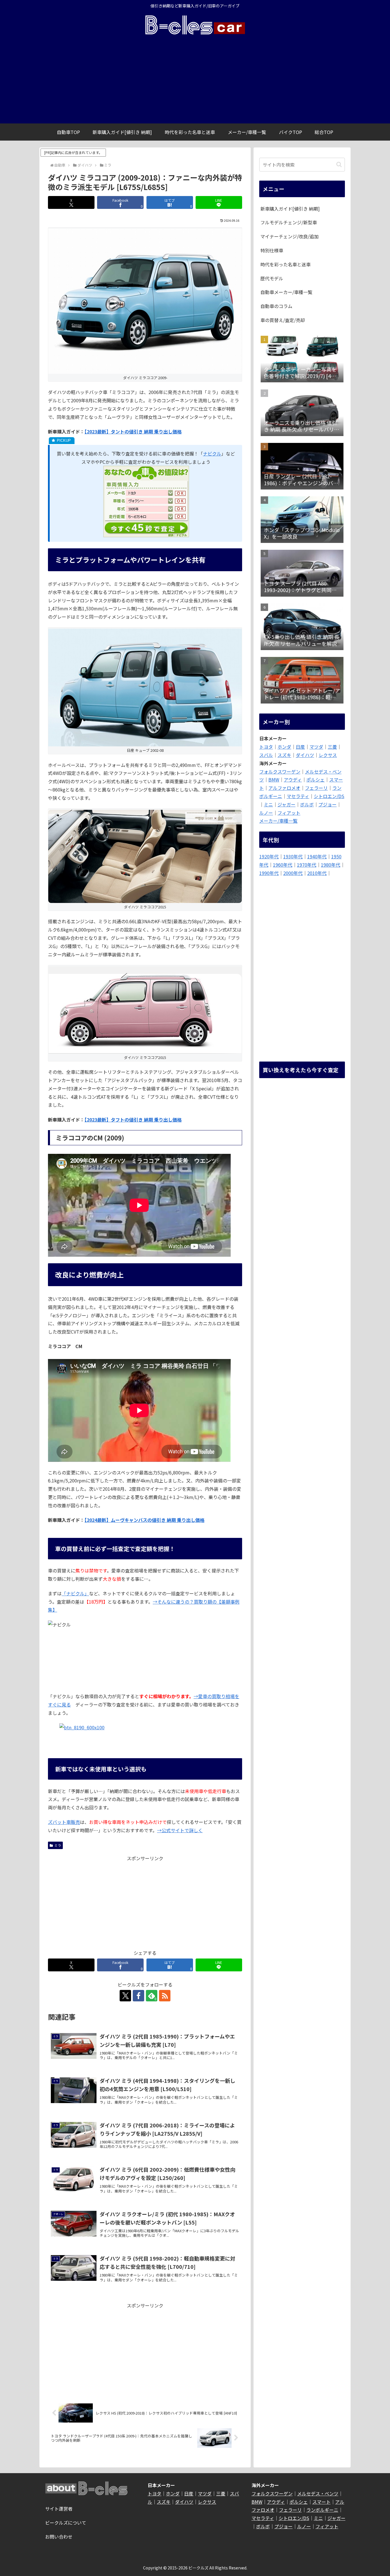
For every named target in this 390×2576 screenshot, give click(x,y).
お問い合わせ (59, 2537)
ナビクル (212, 453)
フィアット (289, 813)
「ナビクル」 (75, 1593)
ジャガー (287, 804)
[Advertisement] (195, 81)
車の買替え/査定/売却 (283, 320)
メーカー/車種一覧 (278, 821)
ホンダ (284, 747)
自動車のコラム (276, 306)
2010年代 (317, 873)
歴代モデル (272, 278)
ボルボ (307, 804)
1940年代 (317, 856)
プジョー (327, 804)
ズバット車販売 (64, 1822)
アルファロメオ (284, 788)
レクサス (328, 755)
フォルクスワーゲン (280, 772)
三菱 (332, 747)
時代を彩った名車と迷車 (286, 264)
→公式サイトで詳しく (180, 1830)
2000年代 (293, 873)
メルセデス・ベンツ (318, 2493)
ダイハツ (305, 755)
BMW (274, 780)
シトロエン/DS (329, 796)
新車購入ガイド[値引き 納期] (290, 209)
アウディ (293, 780)
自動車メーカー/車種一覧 (286, 292)
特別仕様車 (272, 250)
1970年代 (307, 865)
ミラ (58, 1845)
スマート (321, 2502)
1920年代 (269, 856)
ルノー (266, 813)
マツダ (316, 747)
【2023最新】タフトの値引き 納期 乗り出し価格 (133, 1120)
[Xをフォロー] (125, 1996)
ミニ (268, 804)
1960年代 (283, 865)
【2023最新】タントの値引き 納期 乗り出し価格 (133, 431)
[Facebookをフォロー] (138, 1996)
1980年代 (331, 865)
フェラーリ (316, 788)
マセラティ (298, 796)
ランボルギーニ (322, 2510)
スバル (266, 755)
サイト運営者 (59, 2509)
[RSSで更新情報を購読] (165, 1996)
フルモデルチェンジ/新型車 (289, 222)
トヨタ (266, 747)
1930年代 (293, 856)
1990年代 (269, 873)
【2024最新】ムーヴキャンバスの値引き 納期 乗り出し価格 (144, 1520)
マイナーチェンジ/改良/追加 (290, 236)
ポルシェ (315, 780)
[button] (339, 164)
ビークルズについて (66, 2523)
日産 (300, 747)
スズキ (284, 755)
